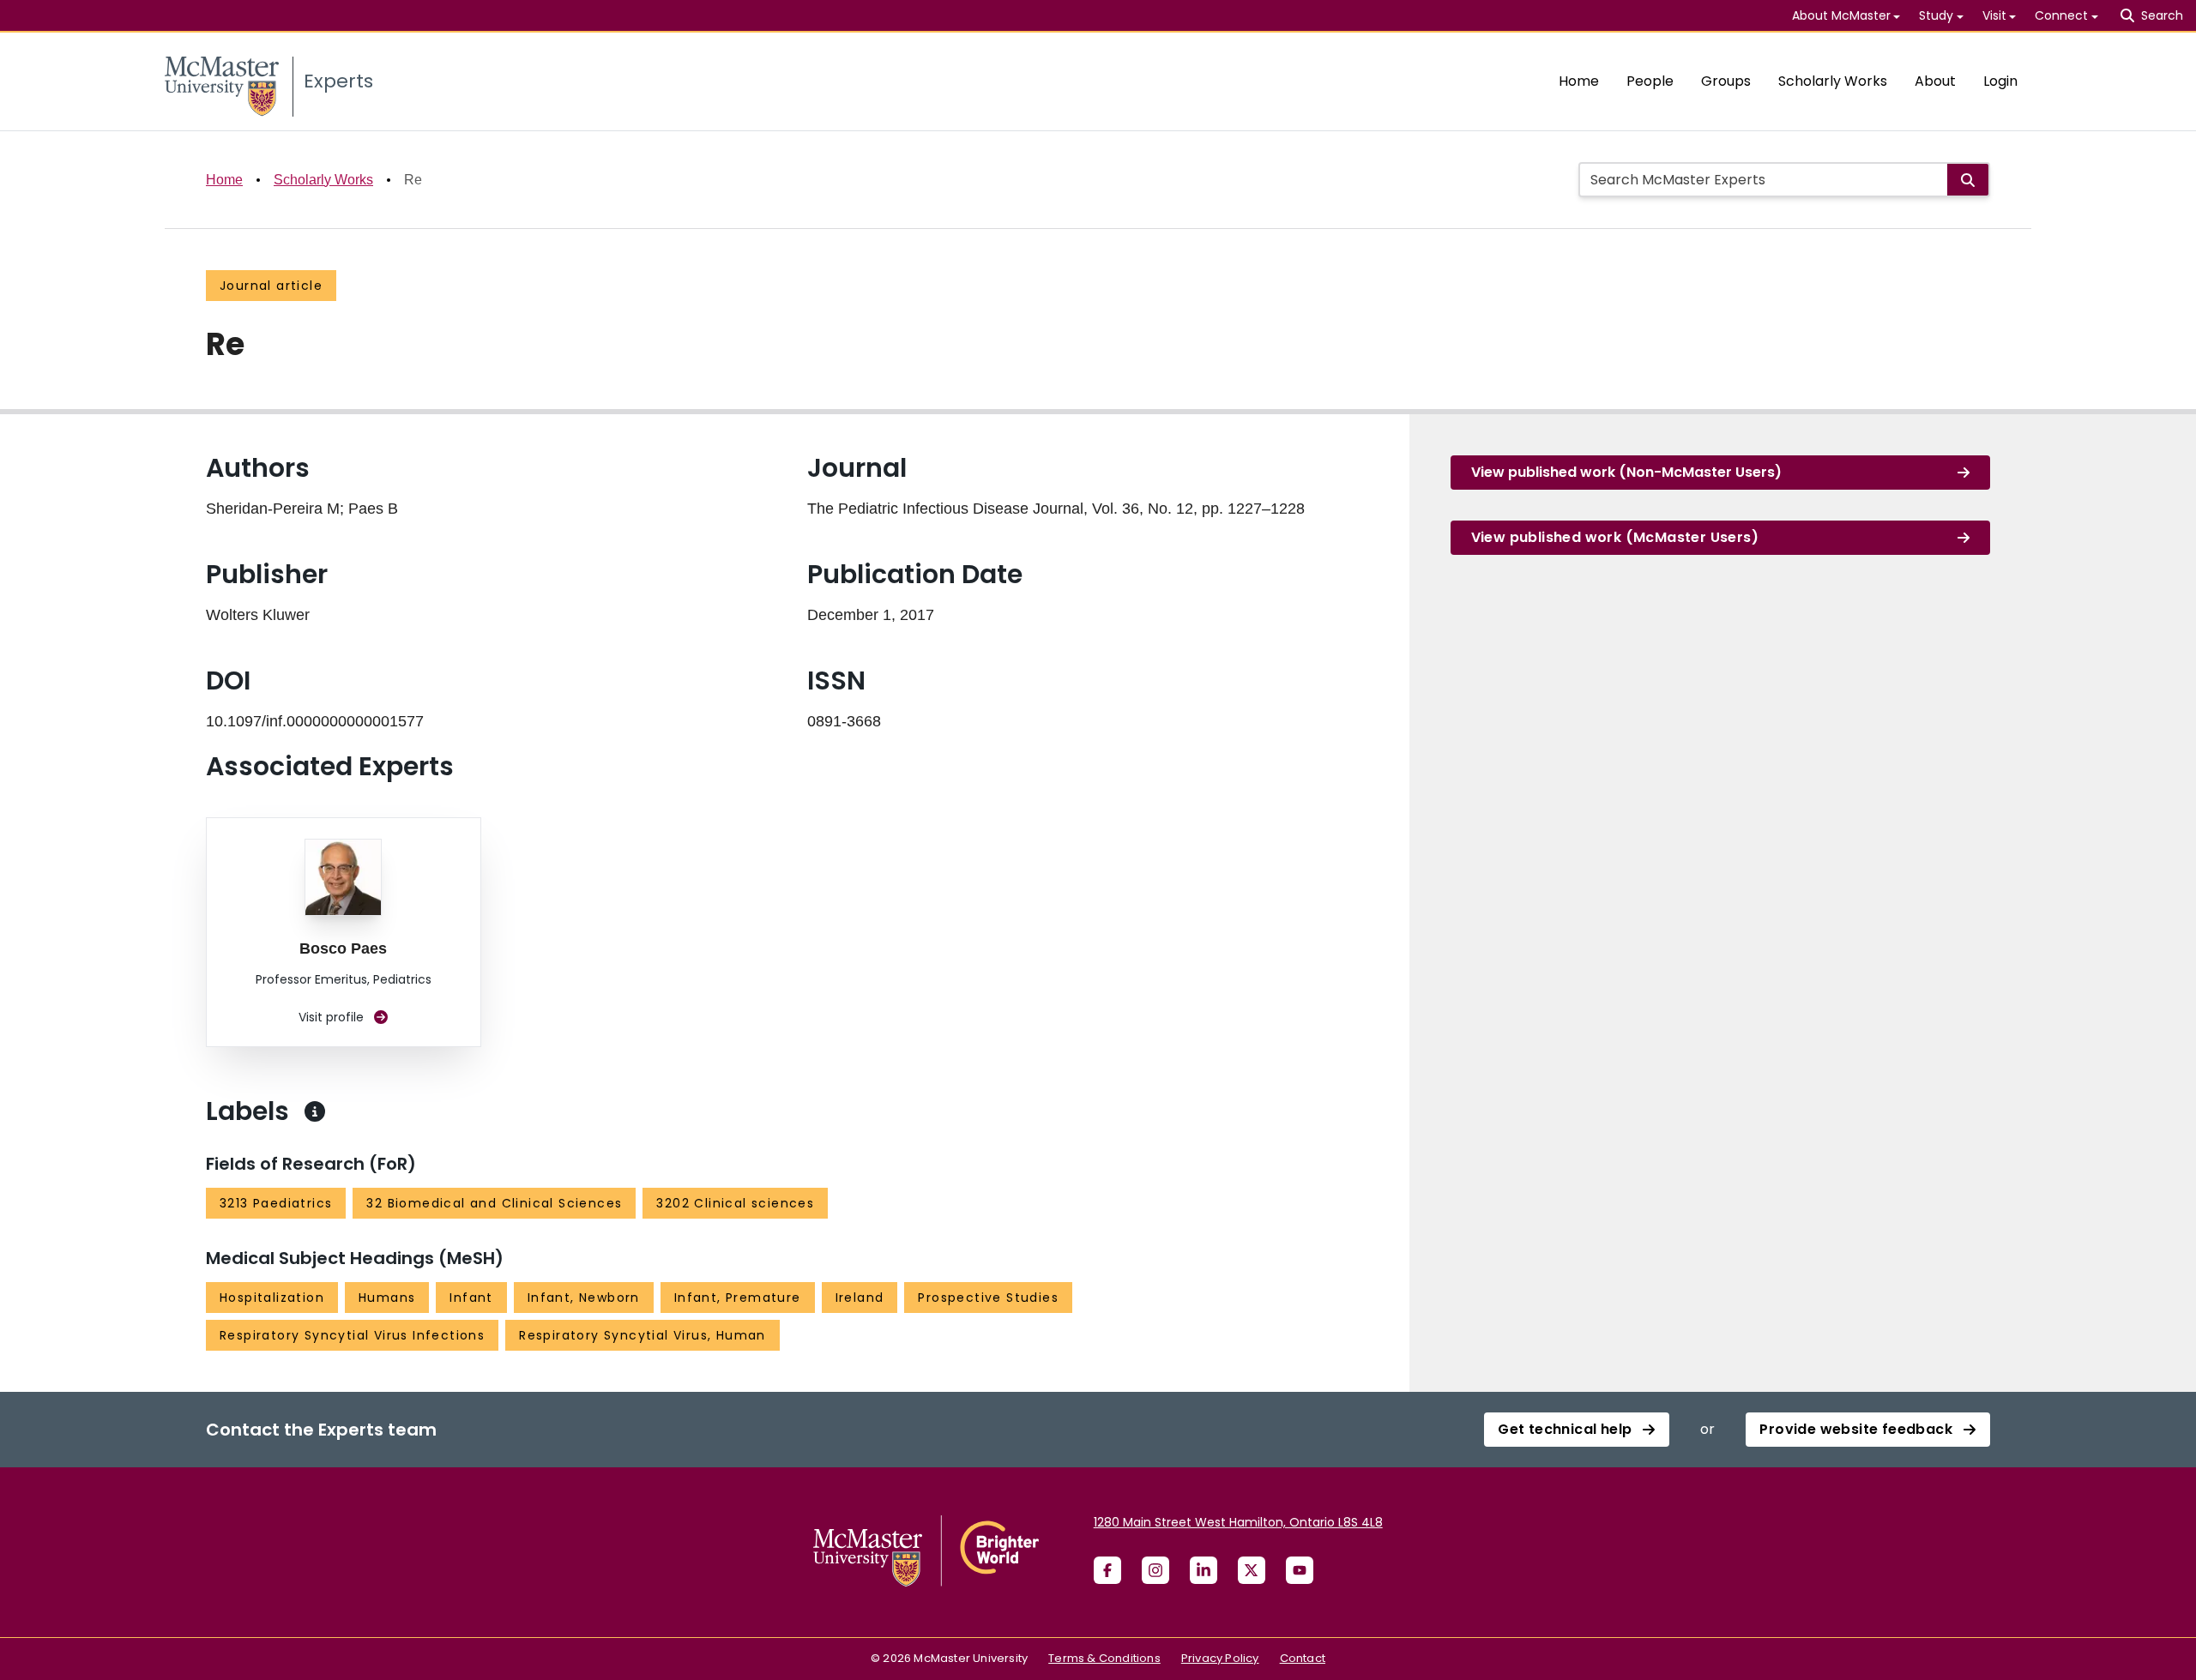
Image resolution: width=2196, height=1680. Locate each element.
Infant (471, 1298)
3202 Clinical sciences (735, 1203)
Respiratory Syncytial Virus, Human (643, 1335)
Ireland (860, 1298)
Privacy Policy (1220, 1658)
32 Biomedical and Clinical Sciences (494, 1203)
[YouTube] (1300, 1570)
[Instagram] (1155, 1570)
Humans (387, 1298)
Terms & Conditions (1104, 1658)
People (1650, 81)
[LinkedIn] (1204, 1570)
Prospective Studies (988, 1298)
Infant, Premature (738, 1298)
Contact (1303, 1658)
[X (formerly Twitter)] (1252, 1570)
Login (2000, 81)
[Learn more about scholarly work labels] (315, 1111)
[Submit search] (1968, 180)
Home (1579, 81)
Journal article (271, 286)
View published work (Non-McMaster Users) (1626, 472)
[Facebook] (1107, 1570)
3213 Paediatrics (276, 1203)
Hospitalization (272, 1298)
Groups (1726, 81)
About (1935, 81)
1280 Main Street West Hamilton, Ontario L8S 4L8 (1238, 1522)
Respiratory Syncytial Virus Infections (352, 1335)
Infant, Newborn (584, 1298)
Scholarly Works (1833, 81)
